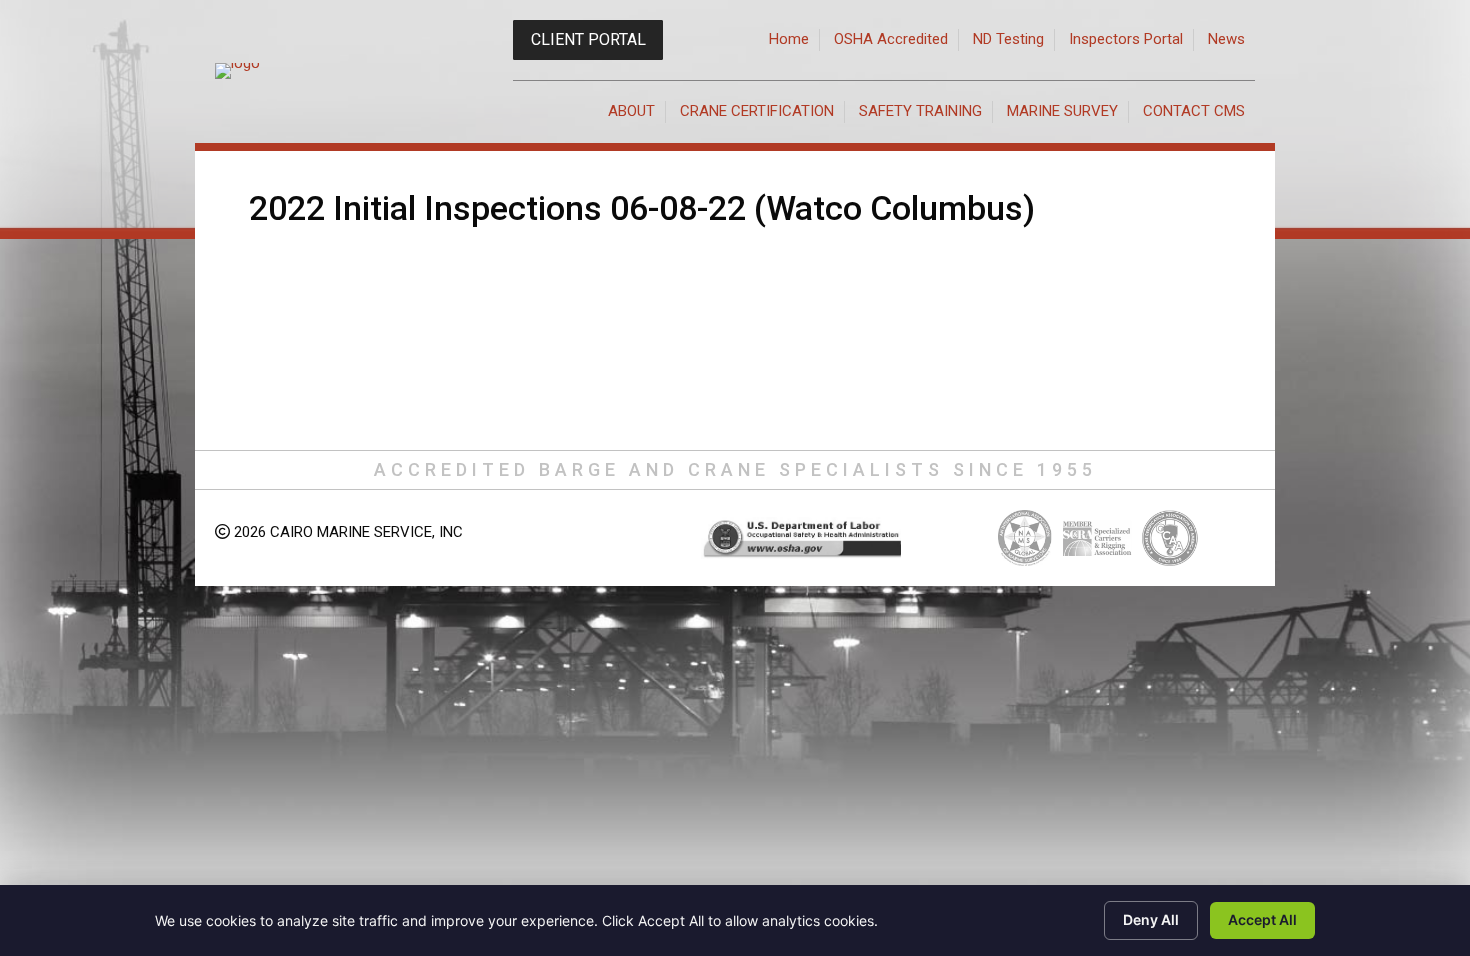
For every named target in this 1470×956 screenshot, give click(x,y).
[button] (588, 40)
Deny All (1151, 919)
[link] (789, 40)
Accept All (1262, 919)
